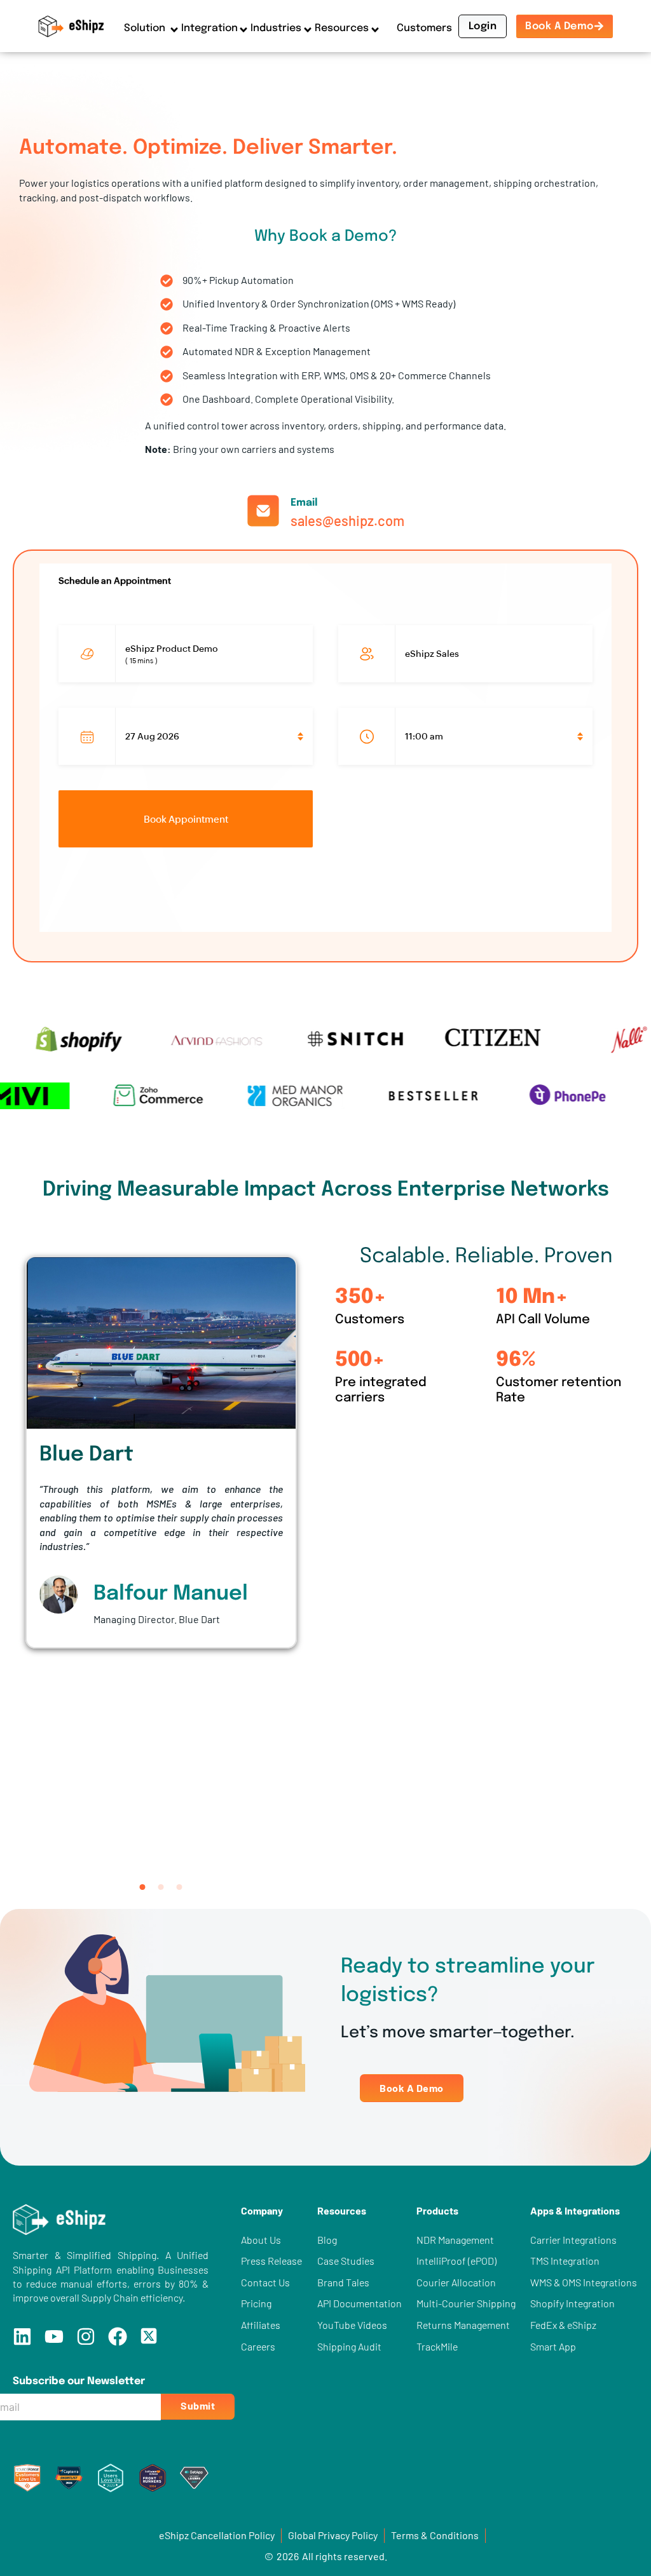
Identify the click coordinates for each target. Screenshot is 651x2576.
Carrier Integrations (573, 2240)
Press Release (271, 2261)
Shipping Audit (349, 2346)
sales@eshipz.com (347, 520)
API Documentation (360, 2303)
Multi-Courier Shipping (466, 2303)
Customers (424, 28)
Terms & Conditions (435, 2535)
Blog (327, 2240)
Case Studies (346, 2261)
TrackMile (437, 2346)
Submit (198, 2405)
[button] (143, 1887)
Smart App (553, 2346)
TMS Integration (565, 2261)
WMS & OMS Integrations (584, 2282)
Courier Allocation (456, 2282)
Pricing (256, 2303)
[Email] (263, 511)
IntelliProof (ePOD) (456, 2261)
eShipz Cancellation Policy (217, 2535)
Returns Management (463, 2325)
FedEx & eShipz (563, 2325)
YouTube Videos (352, 2325)
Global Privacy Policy (333, 2535)
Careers (258, 2346)
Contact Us (265, 2282)
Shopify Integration (572, 2303)
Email (304, 503)
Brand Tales (343, 2282)
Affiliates (261, 2325)
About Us (261, 2240)
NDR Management (455, 2240)
